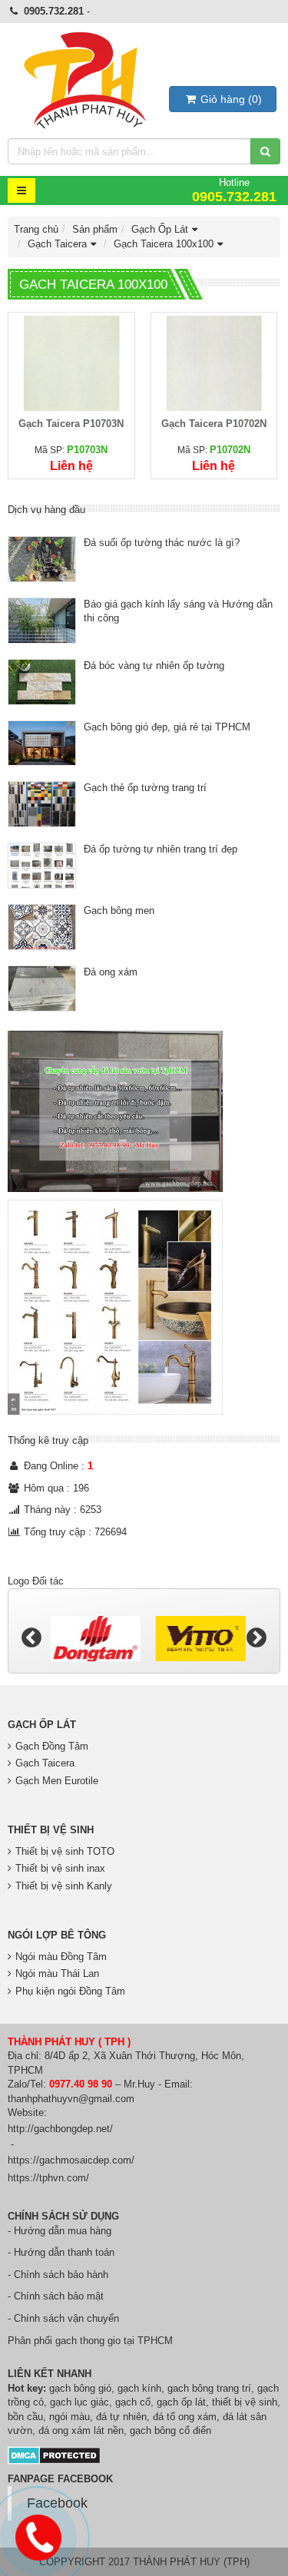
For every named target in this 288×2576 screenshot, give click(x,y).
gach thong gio (88, 2341)
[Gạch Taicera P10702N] (214, 362)
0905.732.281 (54, 11)
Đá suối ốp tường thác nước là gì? (162, 543)
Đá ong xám (111, 972)
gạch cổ (133, 2402)
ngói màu (70, 2417)
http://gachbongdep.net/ (60, 2129)
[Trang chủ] (84, 81)
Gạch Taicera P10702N (214, 424)
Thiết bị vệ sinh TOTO (65, 1851)
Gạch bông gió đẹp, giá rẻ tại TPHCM (167, 727)
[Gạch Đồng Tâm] (92, 1639)
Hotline (234, 190)
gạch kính (139, 2388)
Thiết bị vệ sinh (51, 1830)
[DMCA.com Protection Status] (54, 2454)
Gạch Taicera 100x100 (164, 244)
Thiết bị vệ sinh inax (60, 1868)
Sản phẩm (95, 229)
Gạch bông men (119, 911)
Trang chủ (36, 229)
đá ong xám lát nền (81, 2430)
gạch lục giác (79, 2402)
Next (257, 1638)
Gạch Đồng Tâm (52, 1746)
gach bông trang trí (209, 2388)
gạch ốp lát (181, 2402)
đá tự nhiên (121, 2417)
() (231, 99)
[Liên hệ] (39, 2535)
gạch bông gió (80, 2388)
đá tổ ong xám (185, 2417)
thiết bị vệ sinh (245, 2402)
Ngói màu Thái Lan (57, 1973)
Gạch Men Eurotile (57, 1781)
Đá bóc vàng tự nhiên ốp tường (154, 666)
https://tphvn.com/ (48, 2178)
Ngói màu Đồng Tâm (61, 1957)
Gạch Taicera (57, 244)
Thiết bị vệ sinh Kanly (64, 1886)
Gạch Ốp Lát (160, 229)
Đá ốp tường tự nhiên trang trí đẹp (161, 849)
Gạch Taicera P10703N (71, 424)
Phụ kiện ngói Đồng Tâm (70, 1991)
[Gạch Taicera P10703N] (71, 362)
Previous (31, 1638)
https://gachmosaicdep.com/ (71, 2160)
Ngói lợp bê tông (57, 1935)
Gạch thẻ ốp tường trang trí (145, 788)
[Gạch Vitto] (197, 1639)
